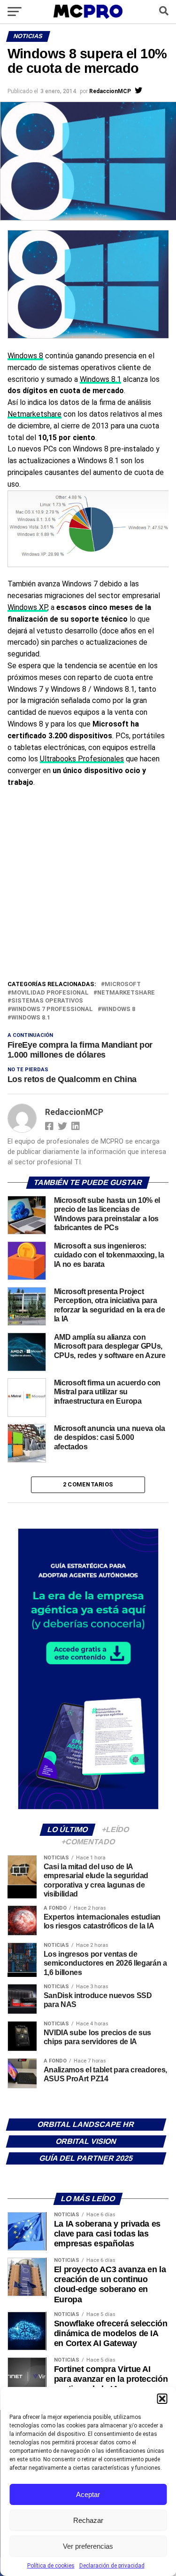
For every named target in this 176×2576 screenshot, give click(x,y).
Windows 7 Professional (52, 1009)
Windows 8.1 (100, 379)
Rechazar (88, 2520)
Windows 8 (25, 356)
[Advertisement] (88, 886)
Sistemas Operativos (47, 1001)
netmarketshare (126, 993)
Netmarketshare (34, 414)
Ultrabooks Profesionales (82, 759)
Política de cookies (51, 2566)
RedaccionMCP (110, 91)
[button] (162, 2399)
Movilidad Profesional (50, 993)
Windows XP (27, 607)
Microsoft (123, 984)
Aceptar (88, 2494)
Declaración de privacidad (112, 2566)
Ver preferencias (88, 2546)
